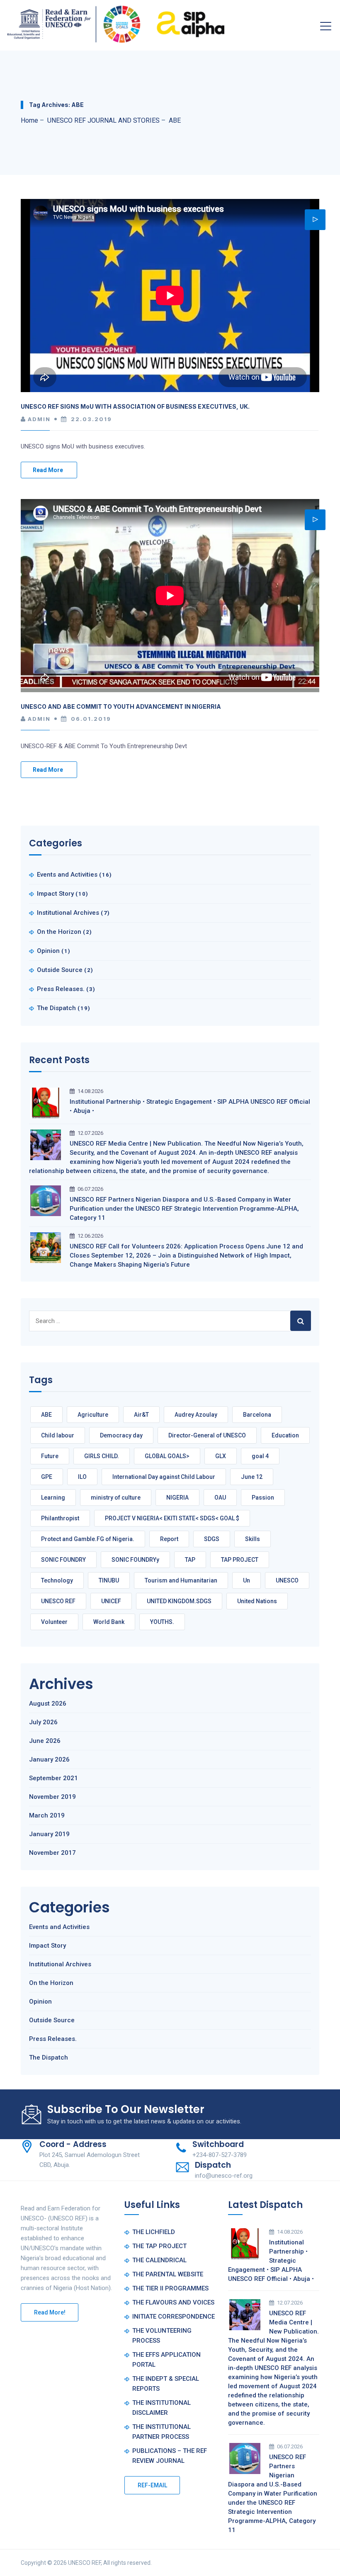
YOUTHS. (162, 1622)
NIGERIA (177, 1498)
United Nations (257, 1601)
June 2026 (45, 1741)
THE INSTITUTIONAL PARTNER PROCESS (161, 2432)
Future (50, 1456)
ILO (82, 1477)
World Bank (109, 1622)
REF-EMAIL (152, 2485)
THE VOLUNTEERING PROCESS (162, 2336)
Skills (253, 1539)
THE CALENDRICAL (159, 2260)
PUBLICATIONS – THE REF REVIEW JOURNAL (170, 2456)
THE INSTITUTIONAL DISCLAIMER (161, 2408)
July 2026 (43, 1722)
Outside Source (60, 970)
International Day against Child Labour (164, 1477)
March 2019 (47, 1815)
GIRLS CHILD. (102, 1456)
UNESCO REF (58, 1601)
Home (29, 120)
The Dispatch (56, 1008)
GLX (221, 1456)
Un (246, 1580)
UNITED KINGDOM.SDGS (179, 1601)
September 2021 (53, 1778)
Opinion (48, 951)
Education (285, 1435)
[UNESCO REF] (116, 22)
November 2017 (52, 1853)
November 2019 (52, 1797)
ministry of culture (116, 1498)
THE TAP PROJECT (159, 2246)
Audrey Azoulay (196, 1415)
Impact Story (55, 894)
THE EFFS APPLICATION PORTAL (166, 2360)
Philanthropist (60, 1518)
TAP (190, 1560)
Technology (57, 1580)
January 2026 (49, 1759)
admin (39, 419)
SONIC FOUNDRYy (135, 1560)
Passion (263, 1498)
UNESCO (287, 1580)
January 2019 (49, 1834)
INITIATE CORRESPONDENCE (174, 2317)
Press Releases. (61, 989)
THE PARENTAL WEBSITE (168, 2274)
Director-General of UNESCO (207, 1435)
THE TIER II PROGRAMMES (170, 2288)
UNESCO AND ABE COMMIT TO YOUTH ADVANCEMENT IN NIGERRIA (121, 706)
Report (169, 1539)
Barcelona (257, 1415)
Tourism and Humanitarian (181, 1580)
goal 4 (260, 1456)
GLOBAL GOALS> (167, 1456)
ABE (46, 1415)
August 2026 (48, 1704)
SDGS (212, 1539)
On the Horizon (59, 932)
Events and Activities (67, 875)
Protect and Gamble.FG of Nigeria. (88, 1539)
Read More (48, 470)
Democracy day (121, 1435)
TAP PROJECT (240, 1560)
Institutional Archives (68, 913)
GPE (47, 1477)
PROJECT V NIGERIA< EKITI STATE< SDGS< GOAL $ (172, 1518)
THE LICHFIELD (154, 2232)
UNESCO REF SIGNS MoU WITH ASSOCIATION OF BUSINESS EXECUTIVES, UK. (135, 406)
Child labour (58, 1435)
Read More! (50, 2312)
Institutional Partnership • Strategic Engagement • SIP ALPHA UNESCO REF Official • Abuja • (190, 1106)
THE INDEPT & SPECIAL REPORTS (166, 2384)
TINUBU (109, 1580)
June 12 (252, 1477)
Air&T (141, 1415)
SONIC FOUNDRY (63, 1560)
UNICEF (111, 1601)
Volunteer (54, 1622)
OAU (220, 1498)
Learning (53, 1498)
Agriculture (93, 1415)
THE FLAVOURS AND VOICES (173, 2302)
